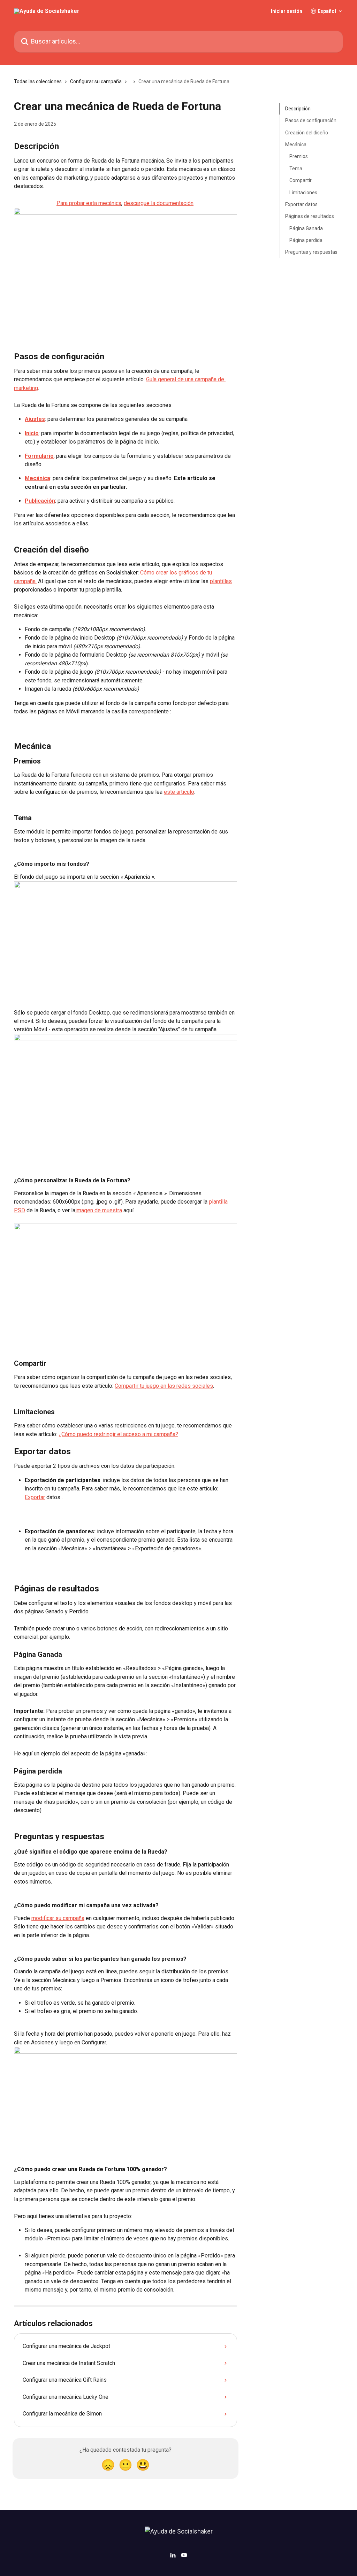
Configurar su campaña (96, 81)
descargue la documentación (159, 203)
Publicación (40, 501)
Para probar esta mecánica (89, 203)
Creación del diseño (307, 133)
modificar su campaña (58, 1918)
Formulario (39, 456)
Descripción (298, 109)
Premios (299, 156)
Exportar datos (301, 204)
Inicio (32, 433)
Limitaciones (303, 193)
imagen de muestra (99, 1210)
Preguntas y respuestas (311, 252)
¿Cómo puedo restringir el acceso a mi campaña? (118, 1434)
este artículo (179, 792)
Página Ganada (306, 228)
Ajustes (35, 419)
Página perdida (306, 240)
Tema (296, 169)
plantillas (221, 581)
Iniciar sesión (287, 11)
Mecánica (37, 478)
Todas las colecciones (38, 81)
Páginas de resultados (310, 216)
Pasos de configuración (311, 120)
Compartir (301, 180)
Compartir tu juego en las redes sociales (164, 1386)
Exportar (35, 1497)
